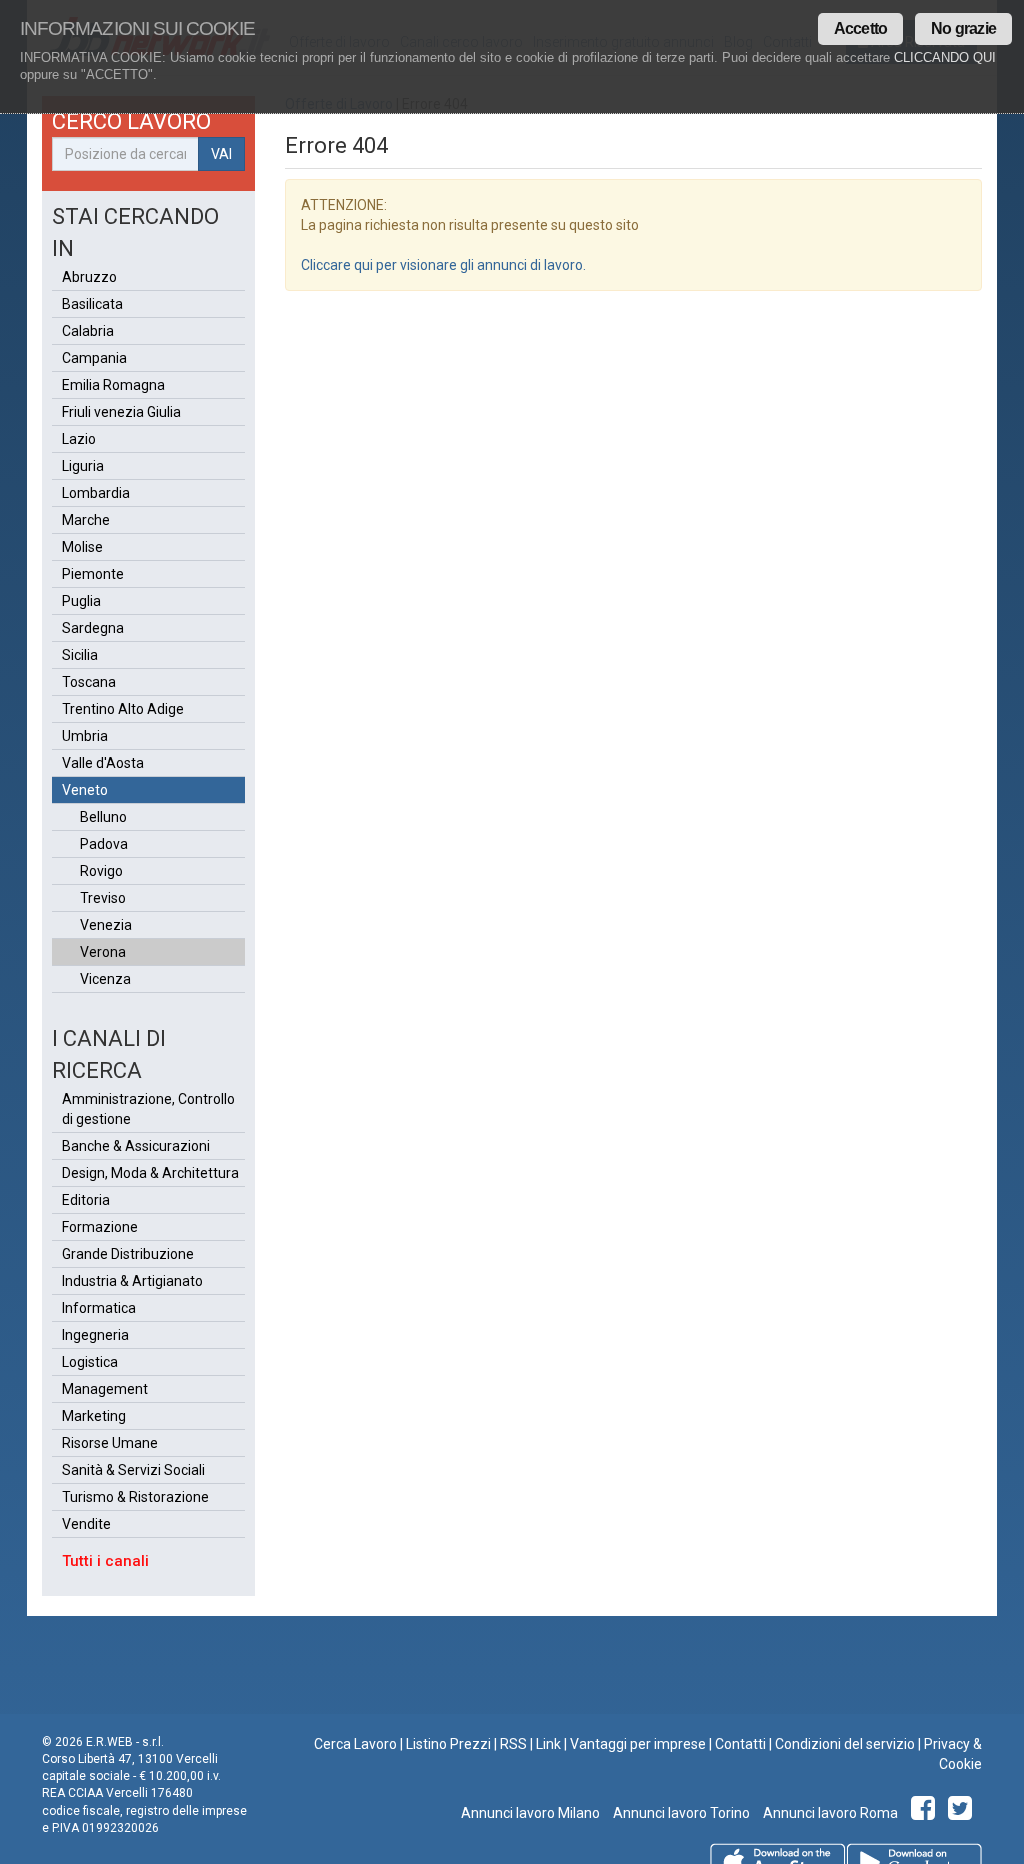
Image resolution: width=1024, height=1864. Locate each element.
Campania (94, 358)
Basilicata (92, 304)
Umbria (85, 736)
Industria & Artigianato (132, 1281)
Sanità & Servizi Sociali (133, 1470)
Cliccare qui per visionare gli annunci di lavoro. (443, 265)
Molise (82, 547)
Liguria (83, 466)
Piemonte (93, 574)
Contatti (740, 1744)
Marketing (94, 1416)
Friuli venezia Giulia (121, 412)
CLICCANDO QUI (945, 57)
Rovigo (101, 871)
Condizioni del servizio (845, 1744)
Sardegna (93, 628)
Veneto (85, 790)
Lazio (79, 439)
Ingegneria (95, 1335)
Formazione (100, 1227)
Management (105, 1389)
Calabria (88, 331)
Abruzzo (89, 277)
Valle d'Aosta (103, 763)
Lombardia (96, 493)
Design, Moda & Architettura (150, 1173)
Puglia (81, 601)
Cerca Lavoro (355, 1744)
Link (548, 1744)
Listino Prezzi (448, 1744)
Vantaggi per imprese (638, 1744)
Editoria (86, 1200)
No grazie (963, 28)
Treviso (103, 898)
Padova (104, 844)
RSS (513, 1744)
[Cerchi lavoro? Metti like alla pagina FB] (926, 1813)
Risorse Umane (110, 1443)
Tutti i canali (105, 1561)
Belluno (103, 817)
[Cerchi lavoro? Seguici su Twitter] (963, 1813)
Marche (86, 520)
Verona (103, 952)
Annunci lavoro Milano (530, 1813)
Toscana (89, 682)
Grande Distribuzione (128, 1254)
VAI (221, 154)
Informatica (99, 1308)
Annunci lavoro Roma (829, 1813)
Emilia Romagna (113, 385)
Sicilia (80, 655)
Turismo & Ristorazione (135, 1497)
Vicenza (105, 979)
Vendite (86, 1524)
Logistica (90, 1362)
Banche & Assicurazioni (136, 1146)
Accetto (860, 28)
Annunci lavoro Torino (680, 1813)
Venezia (106, 925)
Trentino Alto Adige (123, 709)
